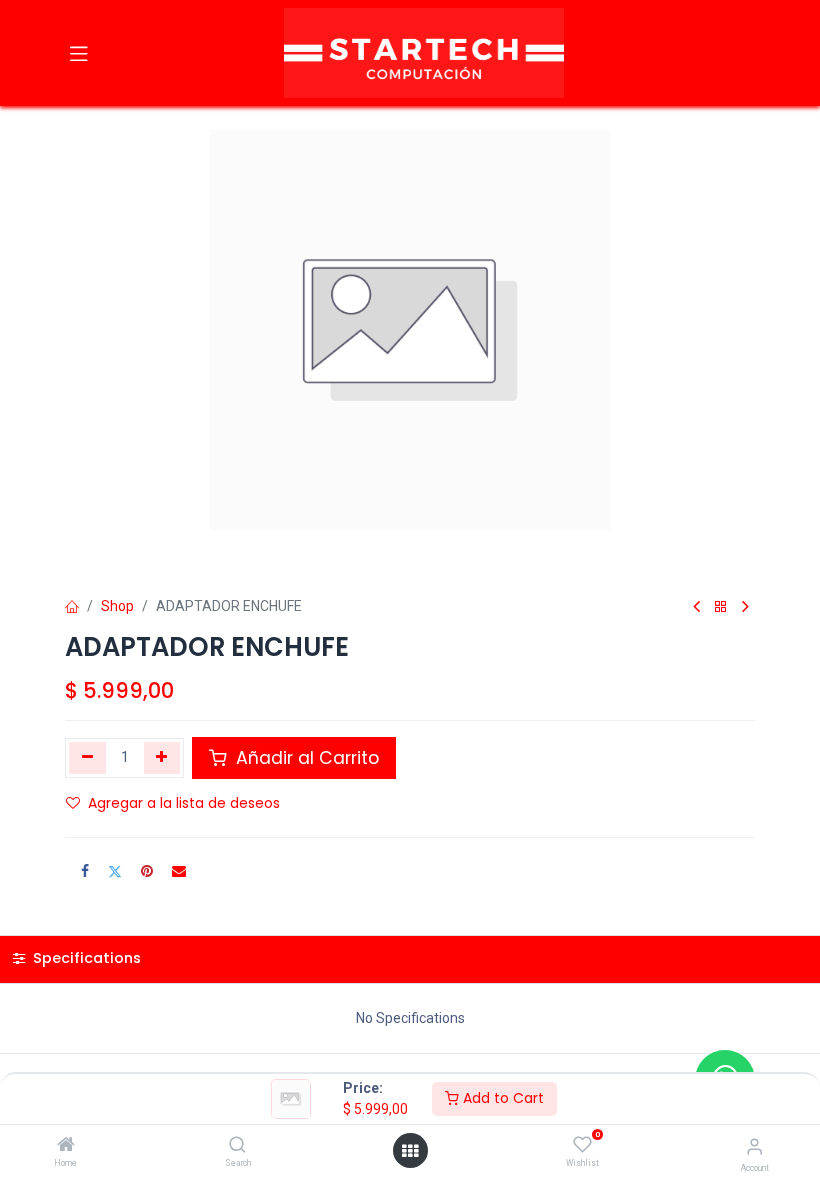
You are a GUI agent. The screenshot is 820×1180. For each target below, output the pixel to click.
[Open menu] (410, 1151)
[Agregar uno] (162, 758)
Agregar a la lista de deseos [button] (184, 803)
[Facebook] (85, 871)
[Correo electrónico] (179, 871)
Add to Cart (501, 1098)
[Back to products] (721, 607)
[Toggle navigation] (79, 53)
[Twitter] (115, 871)
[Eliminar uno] (87, 758)
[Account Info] (754, 1146)
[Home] (66, 1146)
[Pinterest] (147, 871)
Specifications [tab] (85, 958)
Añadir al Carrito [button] (305, 758)
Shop (117, 606)
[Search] (237, 1146)
